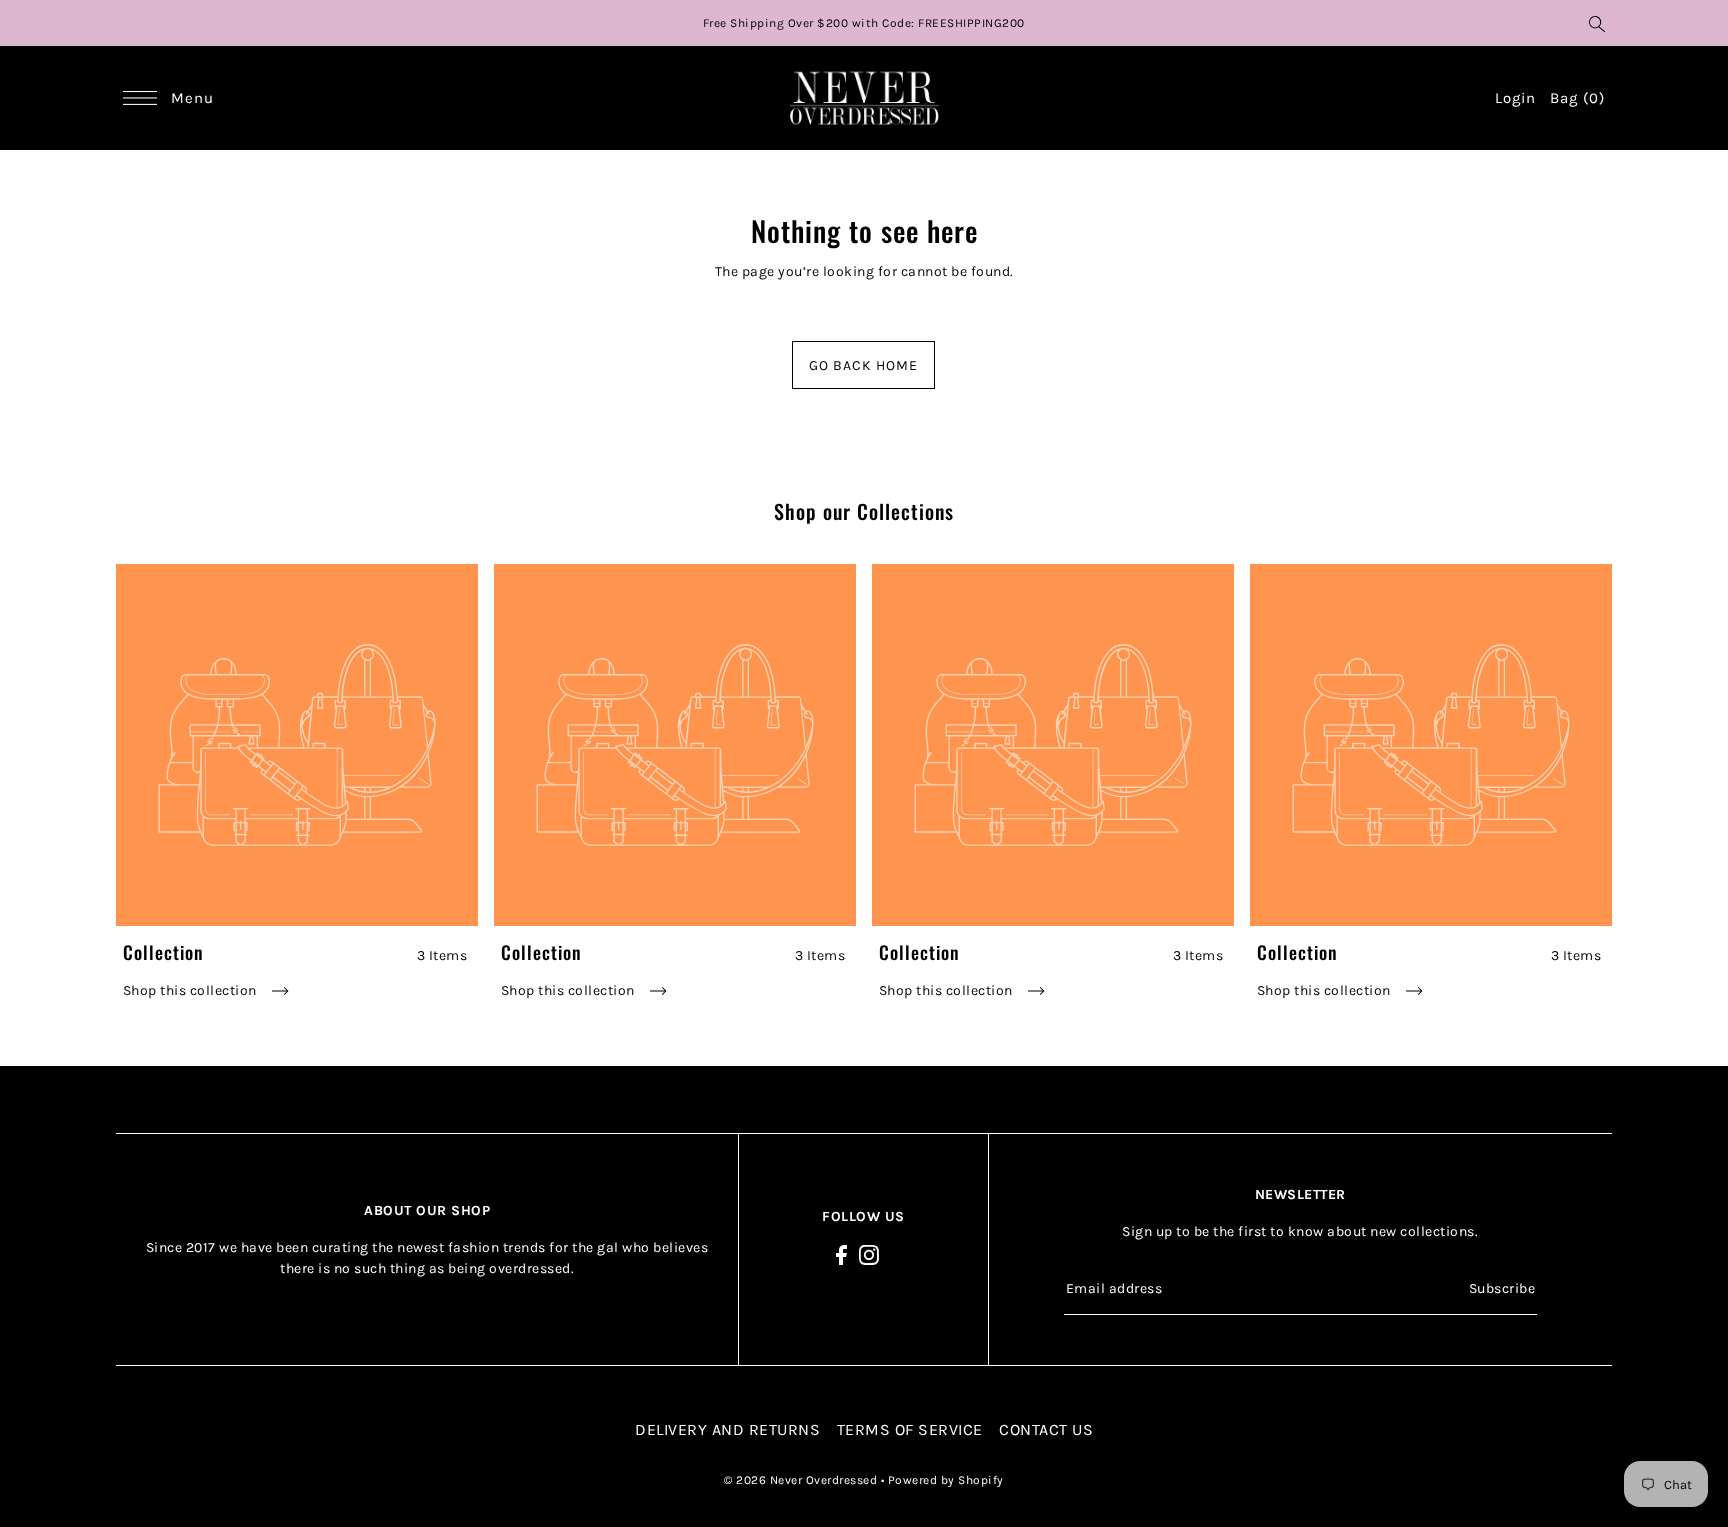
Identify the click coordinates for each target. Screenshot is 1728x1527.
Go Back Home (863, 365)
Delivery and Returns (727, 1429)
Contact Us (1046, 1429)
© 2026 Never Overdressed (802, 1480)
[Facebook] (841, 1254)
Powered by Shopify (946, 1480)
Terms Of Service (910, 1429)
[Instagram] (869, 1254)
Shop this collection (192, 990)
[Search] (1598, 23)
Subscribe (1502, 1288)
